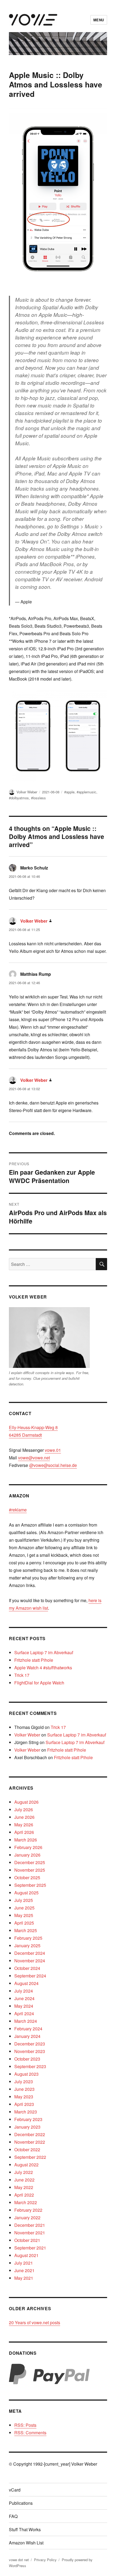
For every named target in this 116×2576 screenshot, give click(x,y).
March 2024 (26, 2021)
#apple (69, 792)
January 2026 (27, 1855)
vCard (15, 2490)
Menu (99, 20)
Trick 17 (22, 1675)
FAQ (13, 2516)
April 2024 (24, 2013)
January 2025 (27, 1945)
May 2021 (24, 2278)
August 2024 (26, 1983)
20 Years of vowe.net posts (35, 2322)
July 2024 (24, 1991)
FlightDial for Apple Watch (39, 1683)
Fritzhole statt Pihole (34, 1660)
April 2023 (24, 2104)
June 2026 (24, 1817)
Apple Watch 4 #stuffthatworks (43, 1668)
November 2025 (30, 1870)
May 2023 (24, 2097)
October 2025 (27, 1877)
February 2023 (28, 2119)
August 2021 (26, 2255)
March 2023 (26, 2112)
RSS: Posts (25, 2425)
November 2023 (30, 2051)
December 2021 (30, 2225)
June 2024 (24, 1998)
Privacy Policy (45, 2560)
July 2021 (24, 2263)
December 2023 (30, 2044)
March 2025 (26, 1930)
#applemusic (86, 792)
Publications (21, 2503)
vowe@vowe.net (34, 1458)
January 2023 (27, 2127)
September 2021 (30, 2248)
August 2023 (26, 2074)
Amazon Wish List (26, 2543)
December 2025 (30, 1862)
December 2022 (30, 2134)
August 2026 (26, 1802)
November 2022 (30, 2142)
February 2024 (28, 2029)
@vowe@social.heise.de (53, 1465)
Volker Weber (27, 792)
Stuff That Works (25, 2529)
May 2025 (24, 1915)
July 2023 (24, 2081)
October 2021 (27, 2240)
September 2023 (30, 2066)
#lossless (38, 798)
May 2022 (24, 2187)
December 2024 (30, 1953)
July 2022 (24, 2172)
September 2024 (30, 1976)
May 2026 (24, 1825)
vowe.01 (53, 1450)
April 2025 (24, 1923)
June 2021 (24, 2270)
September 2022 (30, 2157)
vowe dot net (19, 2560)
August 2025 (26, 1893)
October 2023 (27, 2059)
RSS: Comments (30, 2433)
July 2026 (24, 1809)
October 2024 (27, 1968)
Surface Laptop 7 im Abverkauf (44, 1652)
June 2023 (24, 2089)
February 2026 (28, 1847)
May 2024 (24, 2006)
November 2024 (30, 1961)
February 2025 (28, 1938)
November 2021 (30, 2233)
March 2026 (26, 1840)
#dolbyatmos (19, 798)
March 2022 (26, 2202)
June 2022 (24, 2180)
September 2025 (30, 1885)
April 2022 (24, 2195)
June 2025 (24, 1908)
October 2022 (27, 2150)
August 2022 (26, 2165)
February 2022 (28, 2210)
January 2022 (27, 2218)
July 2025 (24, 1900)
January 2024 (27, 2036)
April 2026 (24, 1832)
